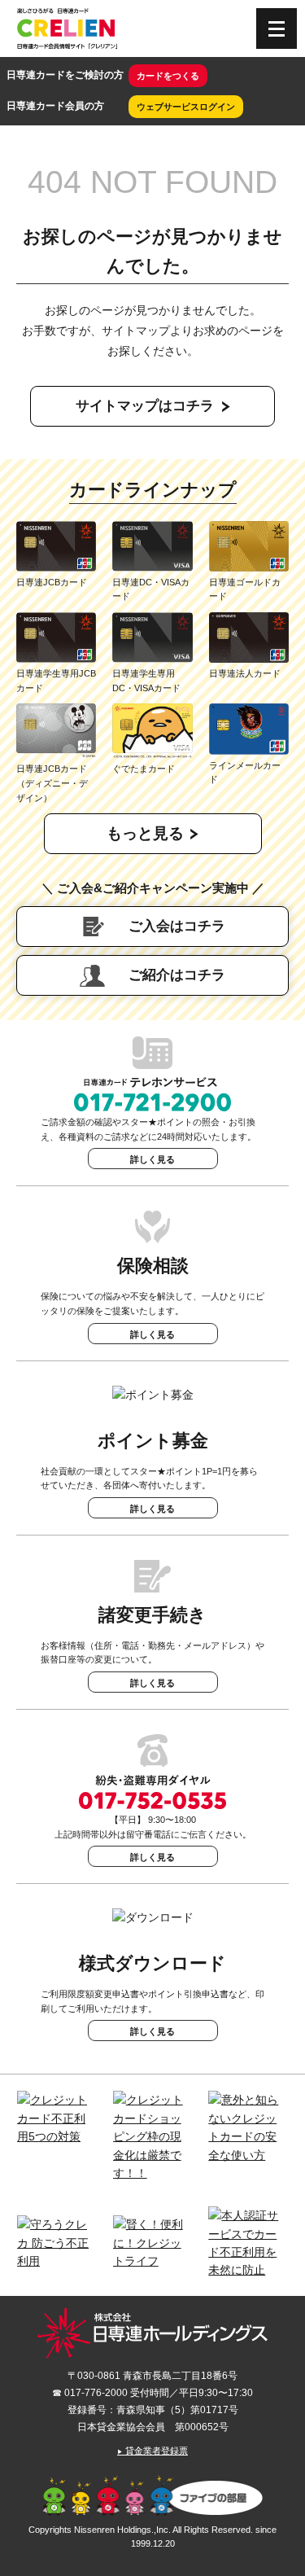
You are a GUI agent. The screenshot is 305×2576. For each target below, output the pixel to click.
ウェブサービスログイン (186, 107)
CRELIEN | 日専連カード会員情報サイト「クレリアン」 (67, 28)
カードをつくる (168, 76)
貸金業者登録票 (152, 2451)
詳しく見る (152, 1159)
